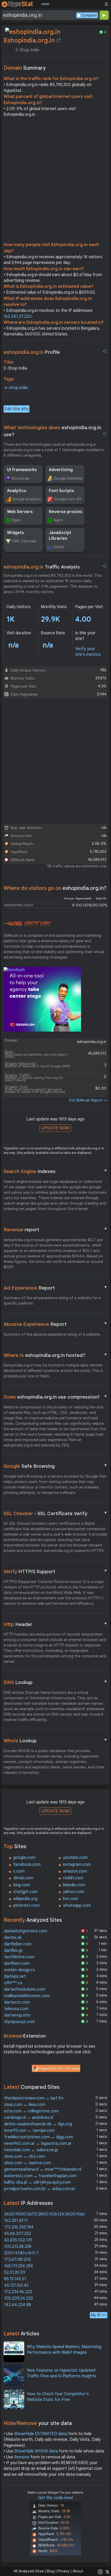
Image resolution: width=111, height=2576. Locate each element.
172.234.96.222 (18, 2292)
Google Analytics (26, 499)
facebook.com (27, 1865)
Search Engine (55, 1171)
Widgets (15, 533)
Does (55, 1397)
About (78, 2571)
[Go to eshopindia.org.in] (59, 40)
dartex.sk (13, 1938)
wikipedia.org (25, 1899)
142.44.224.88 (18, 2305)
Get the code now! (55, 2498)
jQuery (59, 547)
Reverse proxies (66, 512)
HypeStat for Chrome (59, 2069)
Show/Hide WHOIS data (36, 2451)
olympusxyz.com (19, 2022)
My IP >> (99, 2315)
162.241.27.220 (18, 316)
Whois (55, 1740)
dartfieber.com (18, 1944)
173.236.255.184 (19, 2227)
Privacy (64, 2571)
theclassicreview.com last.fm (34, 2098)
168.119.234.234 (19, 2266)
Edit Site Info (17, 409)
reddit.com (73, 1878)
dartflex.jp (13, 1951)
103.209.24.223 (18, 2298)
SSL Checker (55, 1513)
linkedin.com (74, 1885)
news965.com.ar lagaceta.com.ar (38, 2143)
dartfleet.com (17, 1963)
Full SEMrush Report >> (88, 1100)
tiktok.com (23, 1878)
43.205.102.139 (18, 2240)
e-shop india (16, 388)
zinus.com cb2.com (25, 2156)
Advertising (61, 470)
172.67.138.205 (18, 2260)
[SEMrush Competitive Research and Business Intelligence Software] (27, 924)
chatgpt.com (25, 1892)
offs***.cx (13, 1983)
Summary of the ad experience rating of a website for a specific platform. (52, 1301)
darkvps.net (15, 1976)
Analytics (17, 491)
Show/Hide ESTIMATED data (41, 2434)
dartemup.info (17, 2015)
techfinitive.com (19, 1957)
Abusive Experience (55, 1324)
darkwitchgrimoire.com (26, 1931)
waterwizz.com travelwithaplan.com (40, 2176)
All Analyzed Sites (29, 2571)
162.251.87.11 (16, 2221)
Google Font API (68, 499)
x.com (19, 1871)
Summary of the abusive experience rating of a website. (52, 1334)
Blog (51, 2571)
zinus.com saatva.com (27, 2163)
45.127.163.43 (16, 2285)
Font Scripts (61, 491)
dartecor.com (17, 2002)
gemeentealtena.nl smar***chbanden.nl (43, 2169)
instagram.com (77, 1865)
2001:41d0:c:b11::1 (21, 2253)
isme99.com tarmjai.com (29, 2131)
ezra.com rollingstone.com (31, 2111)
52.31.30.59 (15, 2272)
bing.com (22, 1885)
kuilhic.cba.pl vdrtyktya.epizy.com (37, 2182)
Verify (55, 1571)
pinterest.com (26, 1905)
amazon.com (75, 1871)
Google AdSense (68, 478)
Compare (89, 15)
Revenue (55, 1229)
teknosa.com (16, 2009)
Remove (22, 2457)
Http (55, 1624)
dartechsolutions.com (25, 1989)
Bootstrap (21, 478)
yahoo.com (74, 1892)
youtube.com (75, 1858)
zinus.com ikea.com (25, 2105)
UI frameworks (22, 470)
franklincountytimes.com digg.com (39, 2137)
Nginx (17, 520)
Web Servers (20, 512)
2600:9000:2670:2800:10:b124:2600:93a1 (45, 2214)
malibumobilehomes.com (27, 1996)
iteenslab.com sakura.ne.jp (31, 2150)
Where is (55, 1355)
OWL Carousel (24, 541)
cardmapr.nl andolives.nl (29, 2118)
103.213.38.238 (18, 2247)
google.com (24, 1858)
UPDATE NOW (55, 1128)
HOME (45, 4)
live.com (71, 1899)
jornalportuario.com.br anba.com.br (40, 2189)
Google (55, 1466)
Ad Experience (55, 1288)
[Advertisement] (55, 181)
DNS (55, 1682)
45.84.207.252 (18, 2234)
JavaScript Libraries (60, 536)
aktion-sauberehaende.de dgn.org (38, 2124)
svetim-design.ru (19, 1970)
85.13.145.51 (15, 2279)
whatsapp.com (77, 1905)
